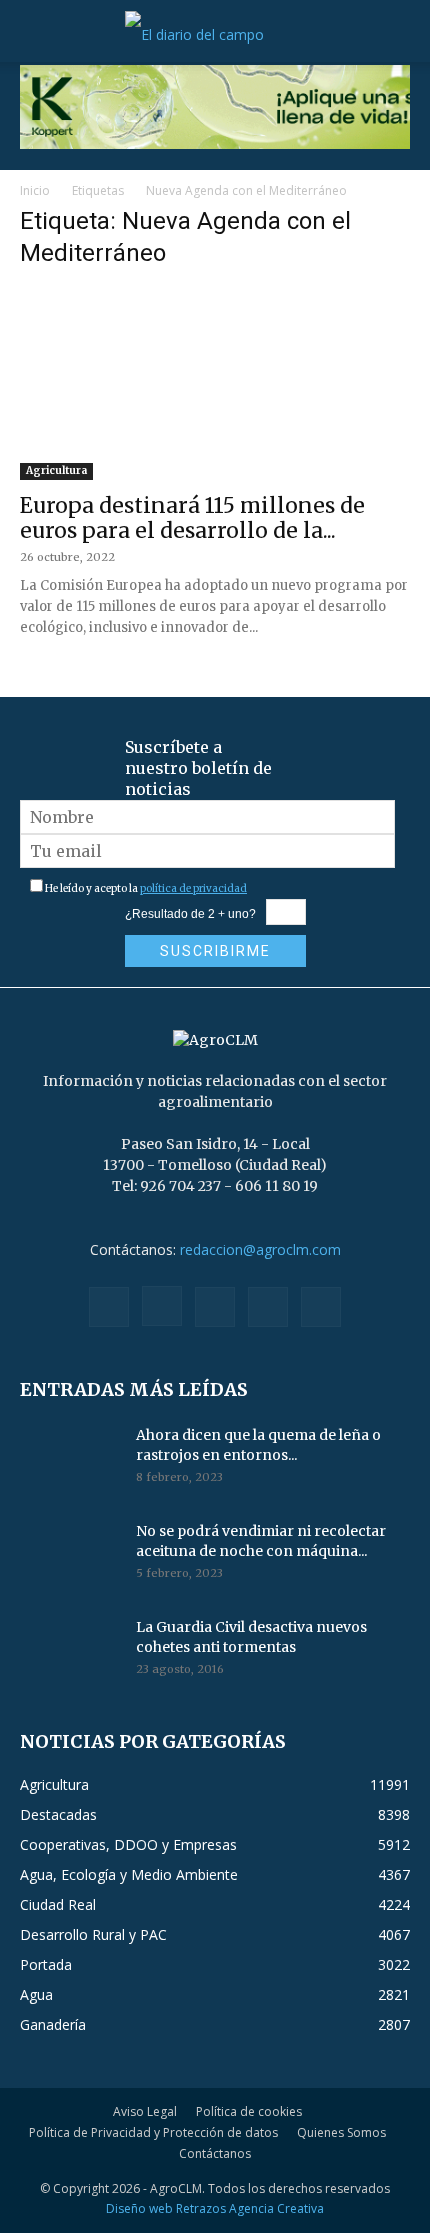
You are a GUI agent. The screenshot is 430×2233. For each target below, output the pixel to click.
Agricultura (56, 470)
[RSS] (215, 1307)
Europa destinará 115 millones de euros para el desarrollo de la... (192, 518)
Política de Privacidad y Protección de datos (153, 2132)
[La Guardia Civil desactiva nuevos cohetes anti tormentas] (70, 1652)
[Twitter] (268, 1307)
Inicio (35, 190)
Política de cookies (249, 2111)
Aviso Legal (145, 2111)
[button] (34, 35)
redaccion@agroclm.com (260, 1249)
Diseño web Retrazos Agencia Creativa (215, 2208)
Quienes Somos (341, 2132)
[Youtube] (321, 1307)
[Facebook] (109, 1307)
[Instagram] (162, 1306)
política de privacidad (193, 888)
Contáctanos (215, 2153)
